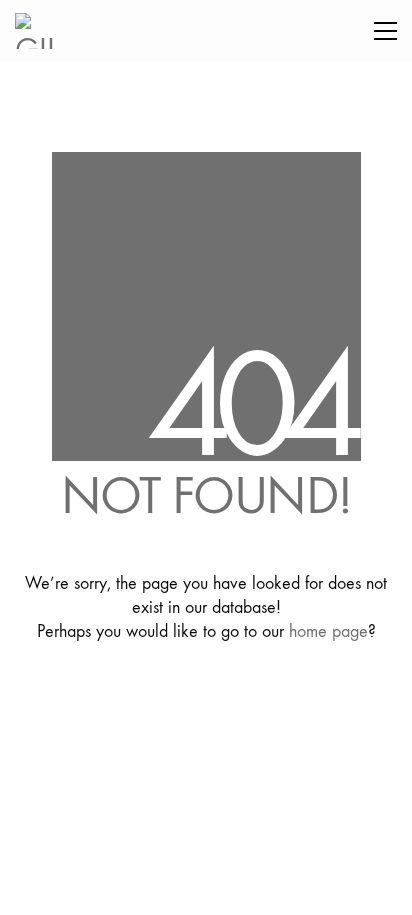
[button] (385, 31)
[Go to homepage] (40, 31)
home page (328, 631)
